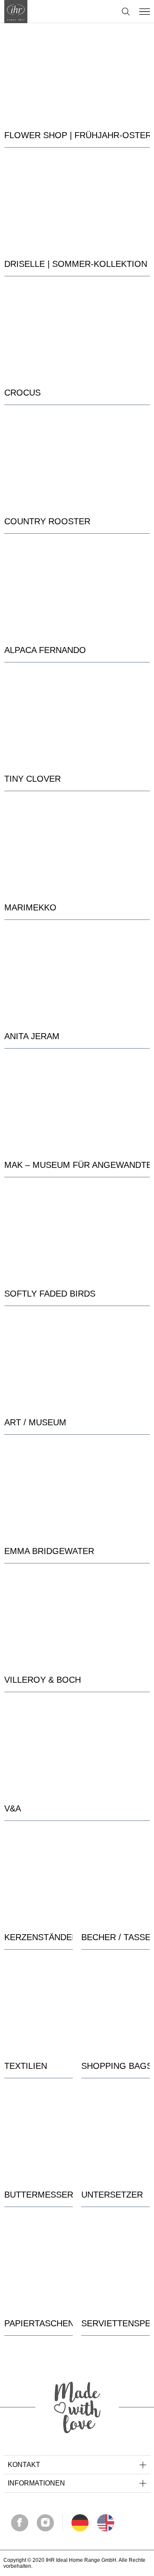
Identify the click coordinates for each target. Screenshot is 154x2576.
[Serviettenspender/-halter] (115, 2264)
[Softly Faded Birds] (77, 1234)
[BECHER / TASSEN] (115, 1878)
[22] (80, 2523)
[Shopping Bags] (115, 2006)
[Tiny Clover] (77, 719)
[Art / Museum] (77, 1363)
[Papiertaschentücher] (38, 2264)
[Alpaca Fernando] (77, 590)
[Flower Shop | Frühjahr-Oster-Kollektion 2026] (77, 76)
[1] (106, 2523)
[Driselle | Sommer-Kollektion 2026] (77, 204)
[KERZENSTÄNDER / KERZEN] (38, 1878)
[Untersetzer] (115, 2135)
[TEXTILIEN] (38, 2006)
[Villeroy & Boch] (77, 1620)
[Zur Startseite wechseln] (16, 12)
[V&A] (77, 1749)
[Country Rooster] (77, 462)
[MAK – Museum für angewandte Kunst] (77, 1105)
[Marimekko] (77, 848)
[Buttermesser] (38, 2135)
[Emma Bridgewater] (77, 1491)
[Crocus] (77, 333)
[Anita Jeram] (77, 977)
